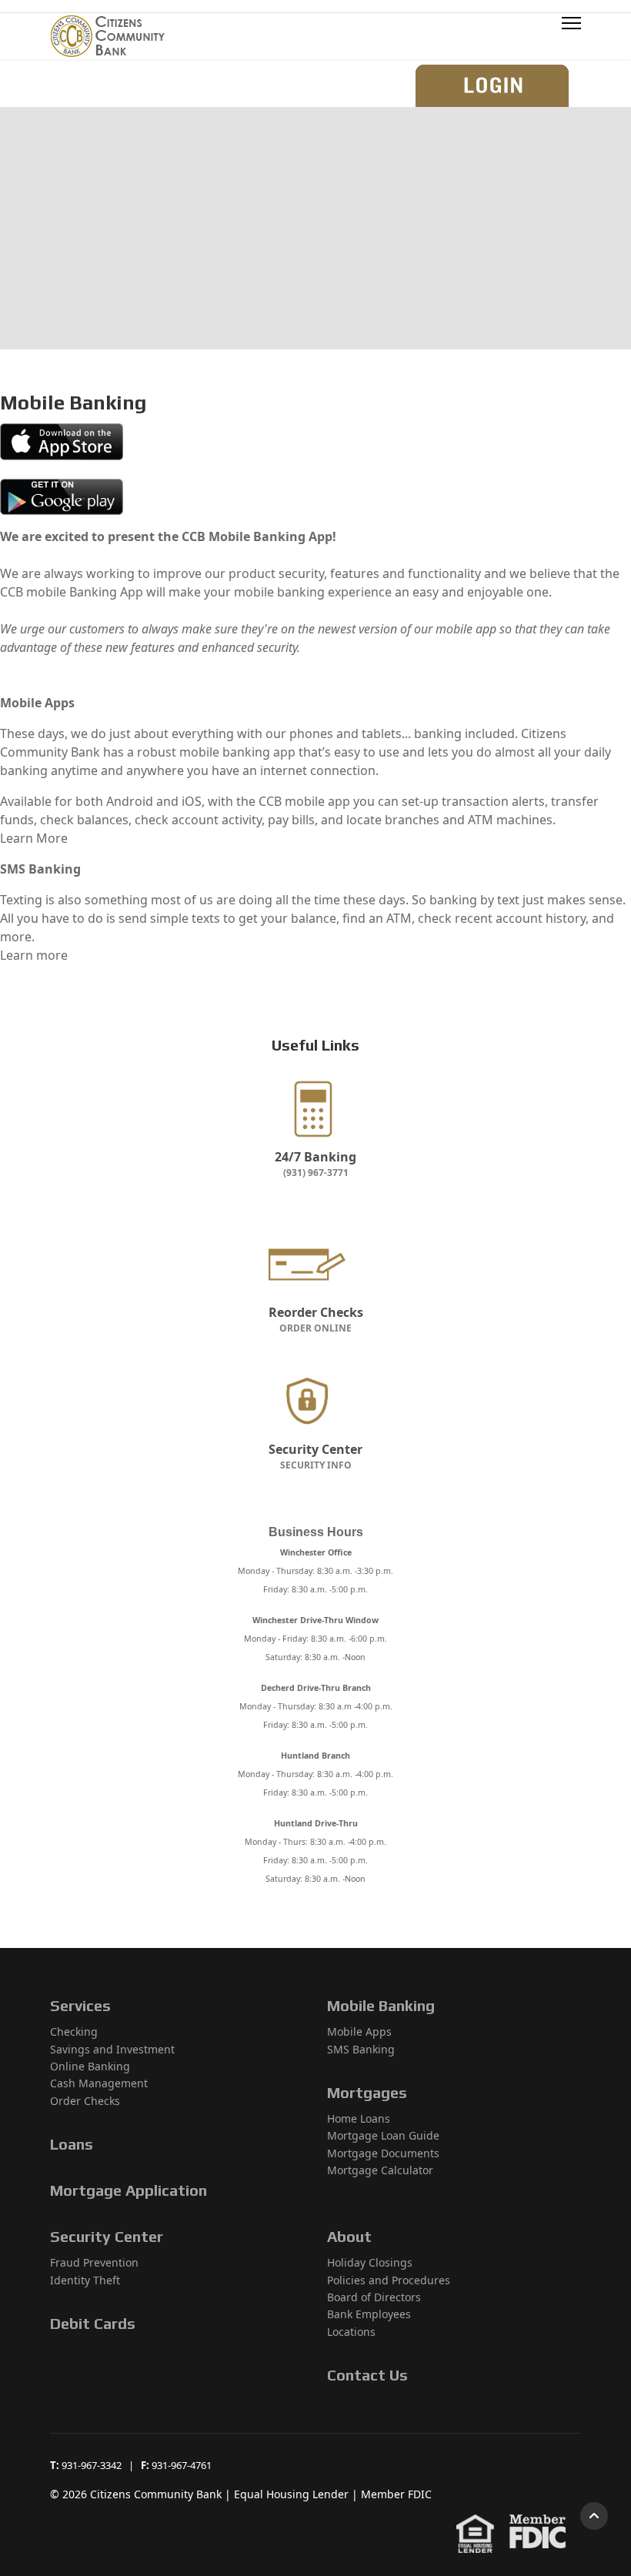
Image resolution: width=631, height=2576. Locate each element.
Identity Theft (85, 2280)
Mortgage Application (129, 2190)
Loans (72, 2144)
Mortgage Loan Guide (383, 2135)
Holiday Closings (370, 2262)
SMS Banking (361, 2049)
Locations (351, 2332)
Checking (74, 2031)
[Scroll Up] (594, 2516)
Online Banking (90, 2066)
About (349, 2236)
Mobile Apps (359, 2031)
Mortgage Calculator (380, 2170)
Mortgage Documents (383, 2153)
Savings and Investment (112, 2049)
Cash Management (99, 2083)
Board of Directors (374, 2297)
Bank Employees (369, 2314)
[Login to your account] (496, 85)
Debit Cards (93, 2323)
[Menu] (571, 36)
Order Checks (85, 2101)
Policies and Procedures (389, 2280)
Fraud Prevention (94, 2262)
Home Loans (359, 2118)
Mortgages (367, 2092)
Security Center (107, 2236)
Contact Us (367, 2375)
